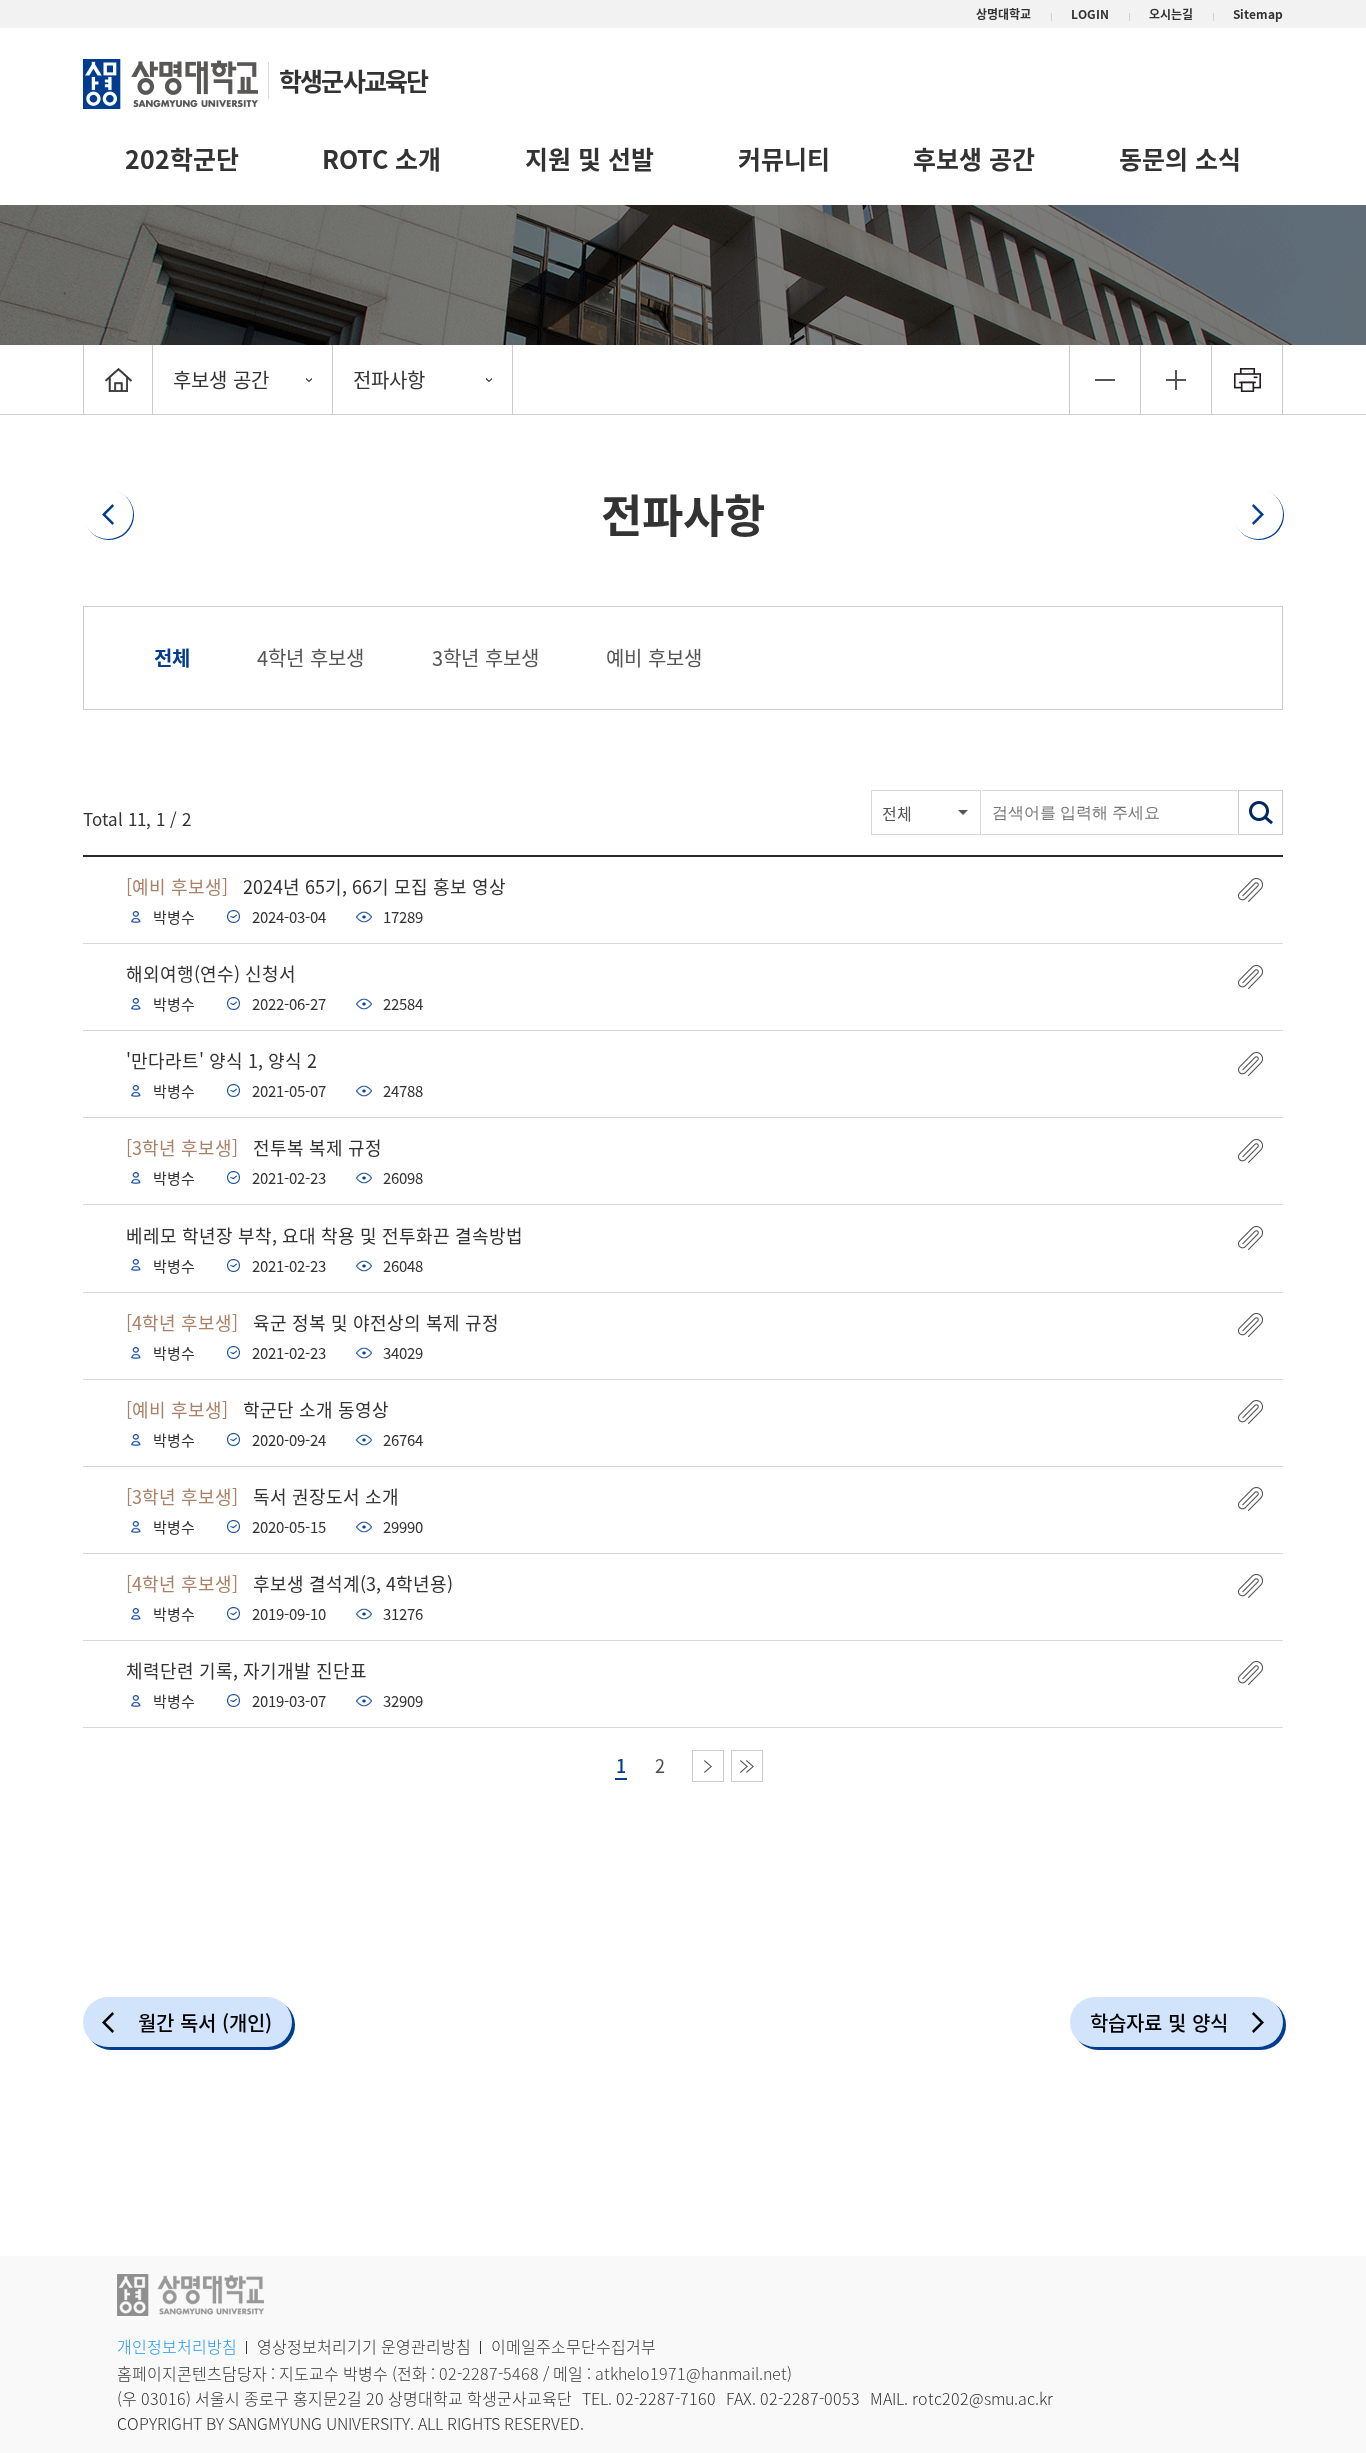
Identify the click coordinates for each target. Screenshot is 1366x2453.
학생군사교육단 (353, 80)
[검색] (1260, 812)
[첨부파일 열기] (1250, 889)
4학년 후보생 (310, 657)
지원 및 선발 (589, 158)
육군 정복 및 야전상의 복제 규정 (312, 1322)
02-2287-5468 (489, 2373)
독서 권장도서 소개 (262, 1496)
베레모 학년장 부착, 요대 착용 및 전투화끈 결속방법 (324, 1235)
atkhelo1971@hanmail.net (691, 2373)
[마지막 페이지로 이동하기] (747, 1766)
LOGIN (1090, 14)
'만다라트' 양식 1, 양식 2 (221, 1060)
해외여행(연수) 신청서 (211, 973)
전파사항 (389, 379)
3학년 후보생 (485, 657)
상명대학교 (1003, 14)
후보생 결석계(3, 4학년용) (289, 1583)
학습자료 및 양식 (1159, 2022)
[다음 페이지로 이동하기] (708, 1766)
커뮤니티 (784, 158)
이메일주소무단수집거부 (573, 2346)
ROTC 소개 (381, 158)
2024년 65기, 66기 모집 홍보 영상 (316, 886)
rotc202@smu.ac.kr (982, 2398)
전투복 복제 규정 (254, 1147)
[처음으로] (118, 379)
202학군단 (182, 158)
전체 (172, 657)
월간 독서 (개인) (205, 2022)
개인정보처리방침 (177, 2346)
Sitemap (1258, 14)
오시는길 (1171, 14)
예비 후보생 (654, 657)
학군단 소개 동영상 (257, 1409)
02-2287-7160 (666, 2398)
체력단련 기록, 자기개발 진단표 (246, 1670)
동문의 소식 (1180, 158)
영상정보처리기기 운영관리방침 (364, 2346)
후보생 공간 (974, 158)
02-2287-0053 (810, 2398)
